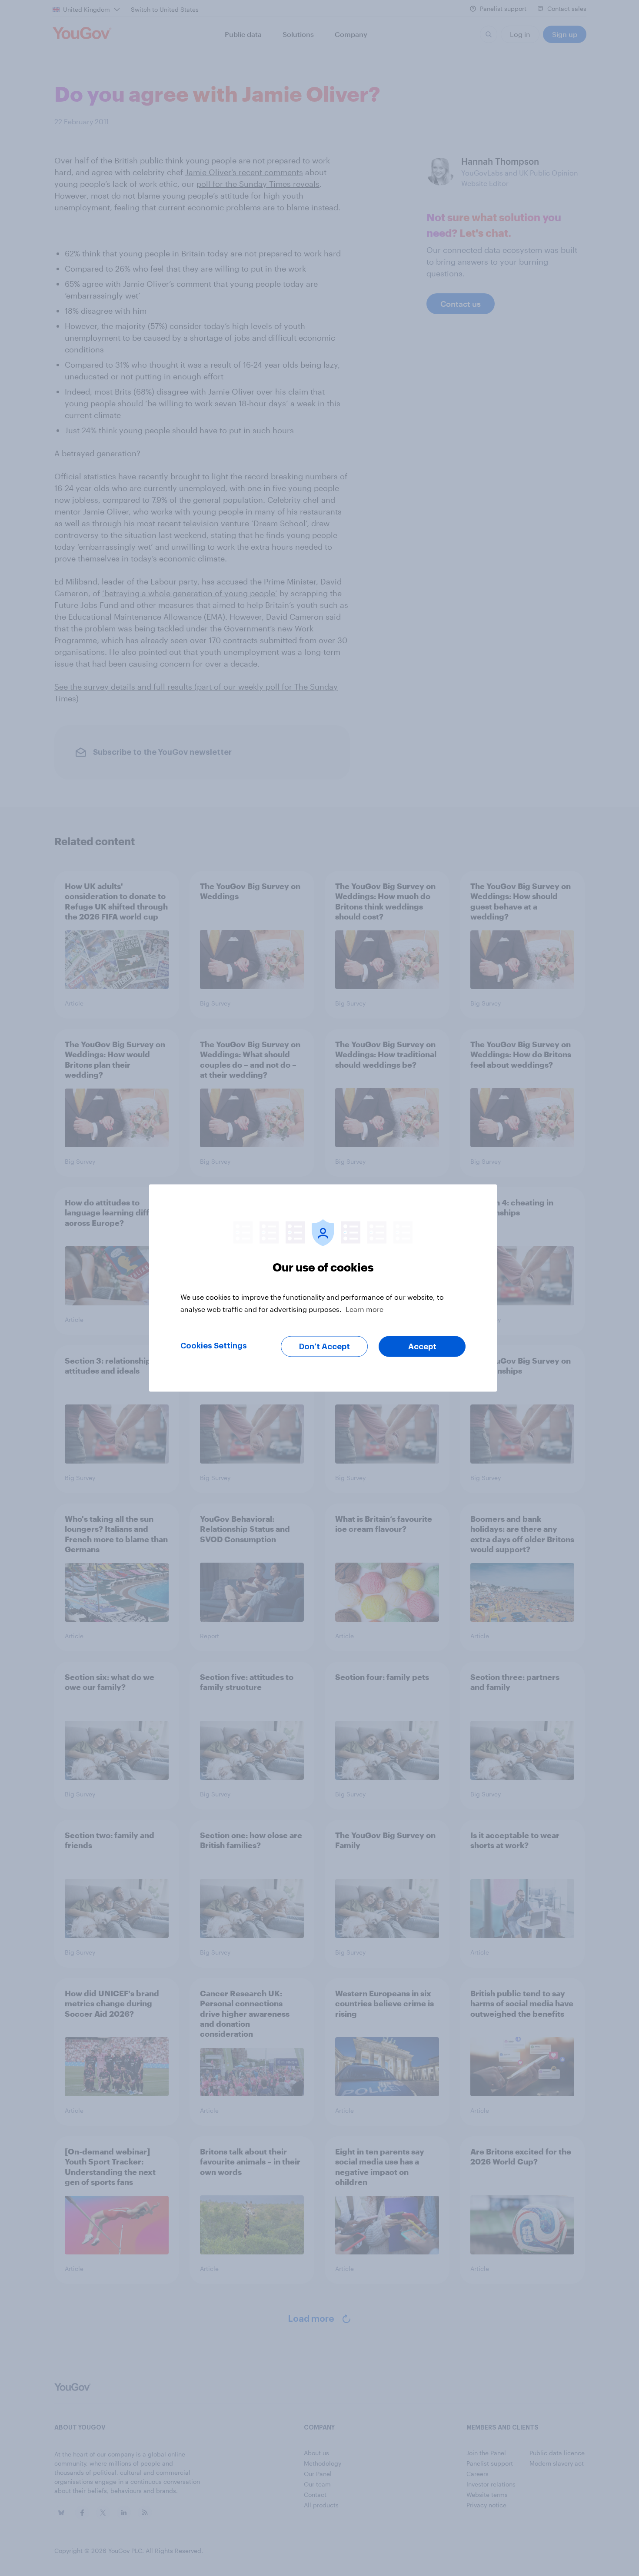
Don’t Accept (324, 1347)
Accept (422, 1347)
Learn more (364, 1309)
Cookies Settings (214, 1346)
